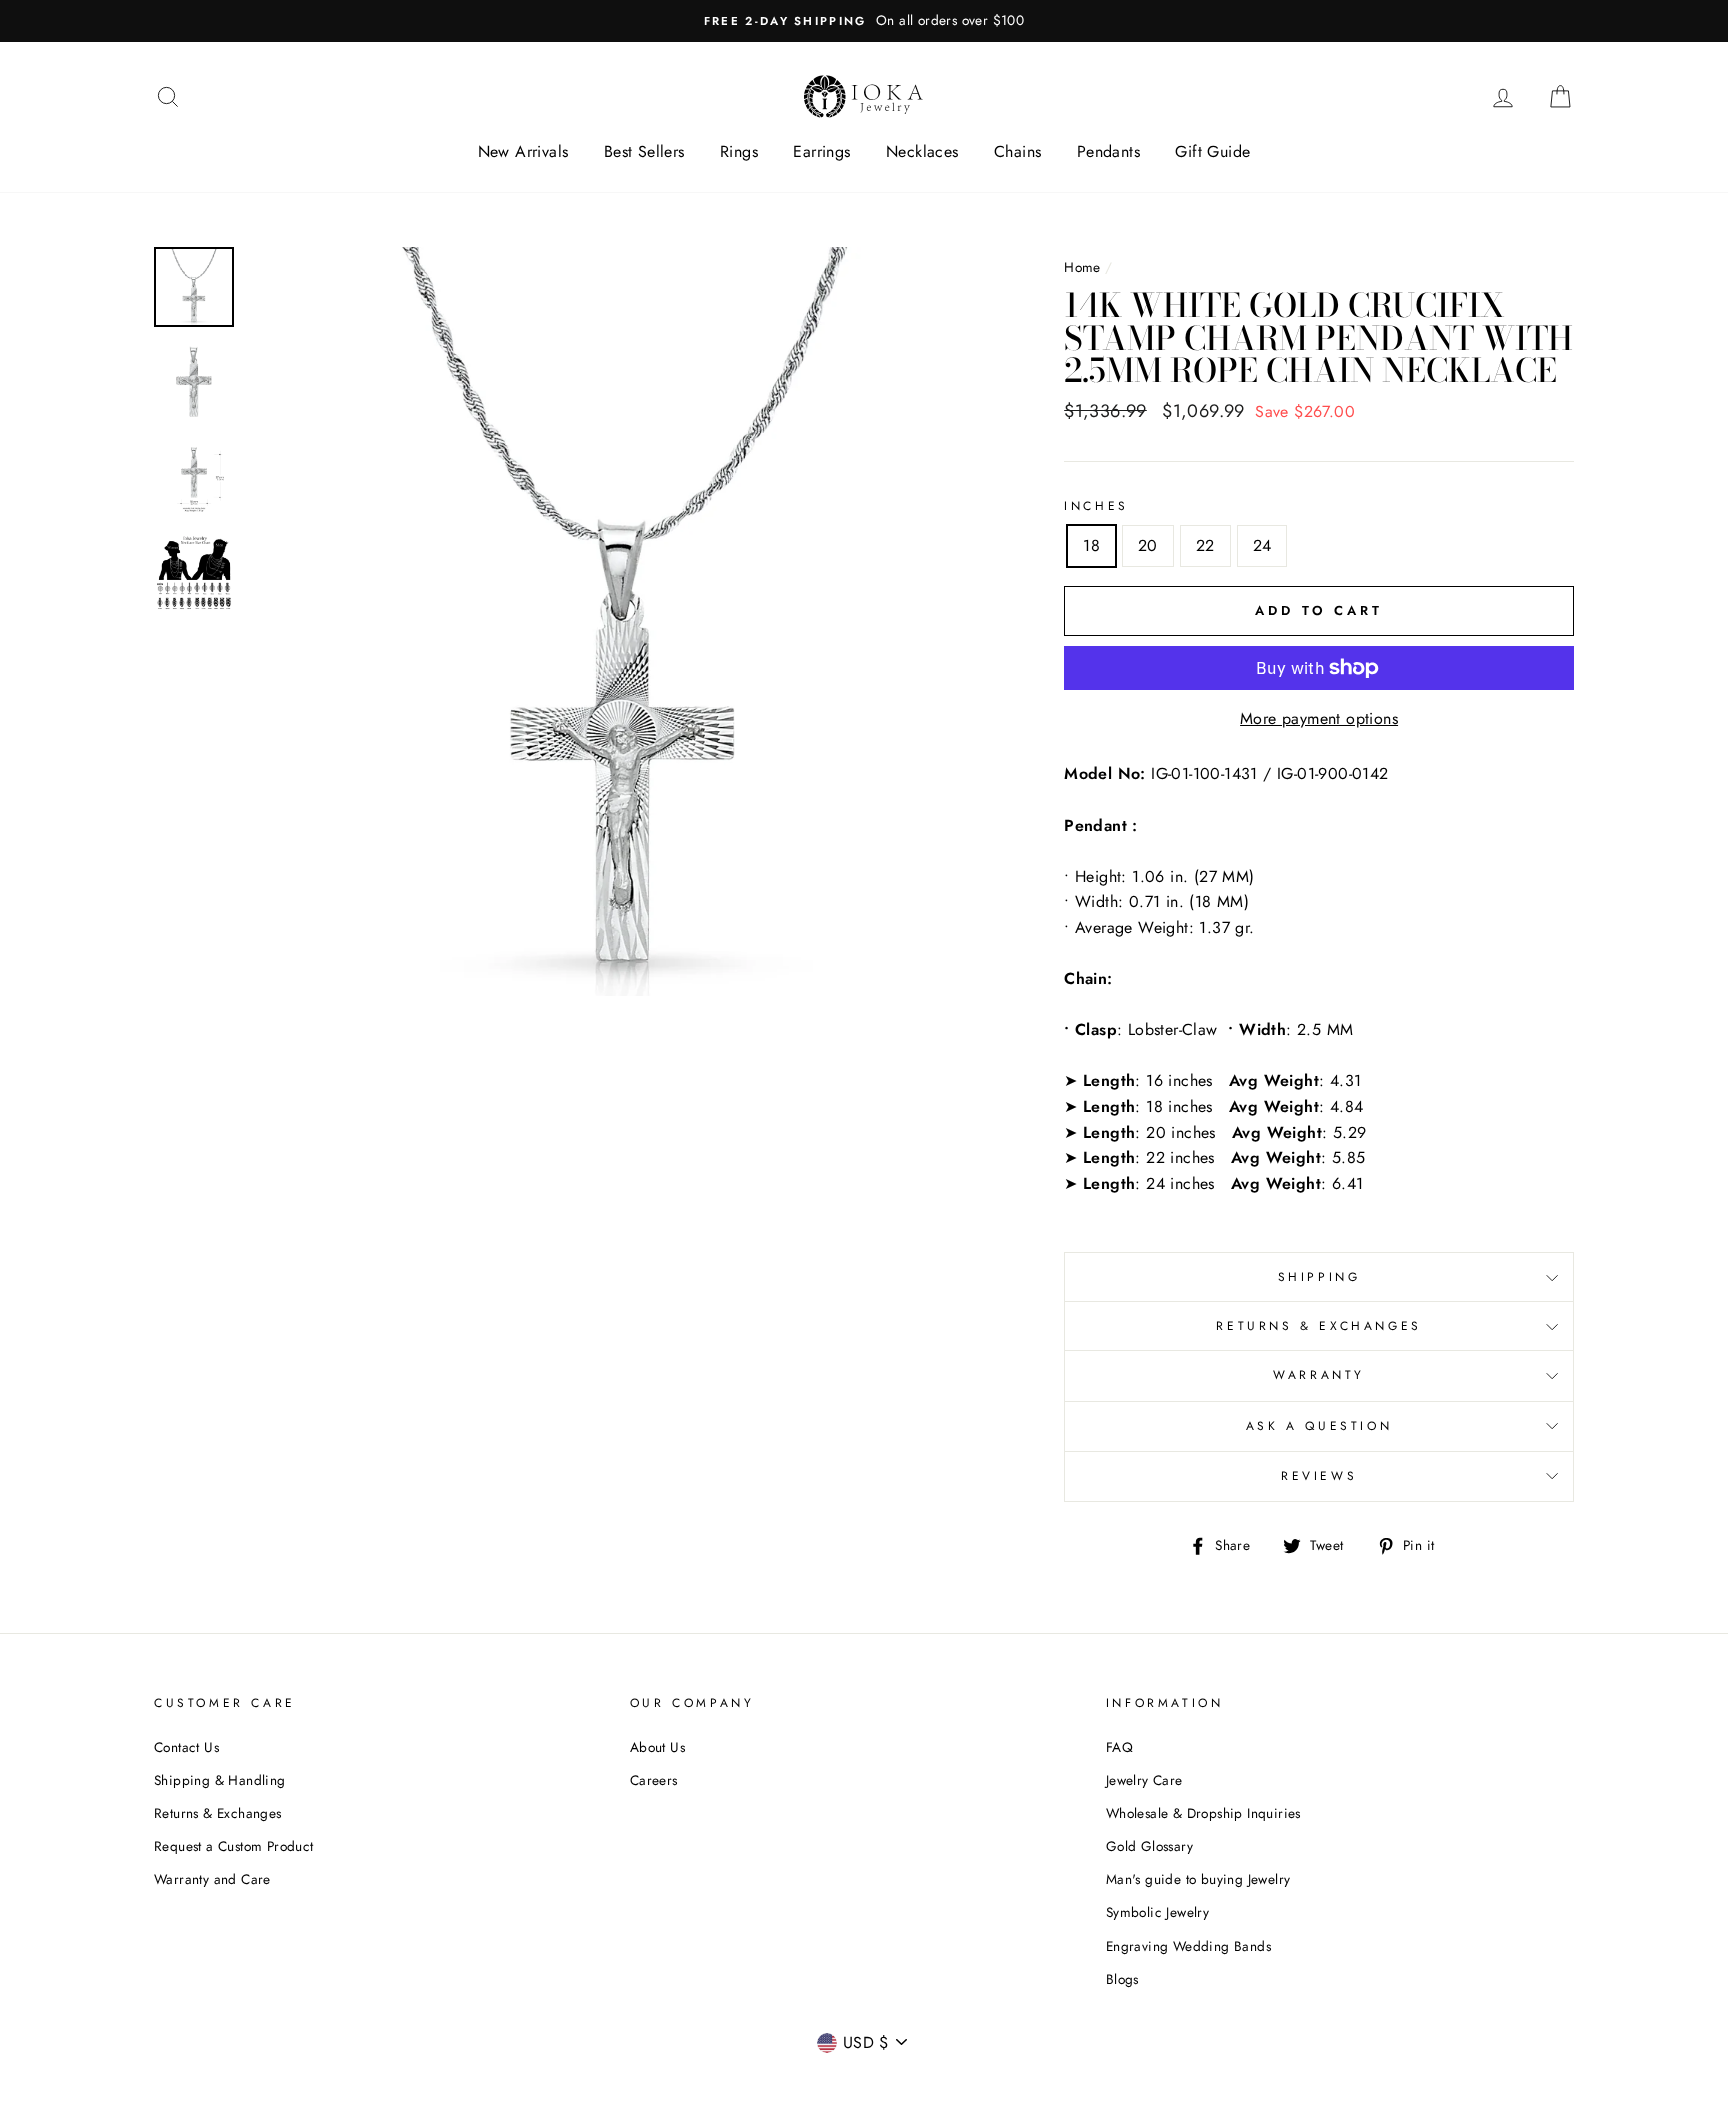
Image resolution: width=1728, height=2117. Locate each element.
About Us (657, 1747)
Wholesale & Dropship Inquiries (1203, 1813)
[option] (864, 21)
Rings (739, 151)
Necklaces (922, 151)
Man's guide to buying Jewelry (1198, 1879)
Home (1082, 267)
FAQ (1119, 1747)
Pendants (1108, 151)
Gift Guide (1212, 151)
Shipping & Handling (220, 1780)
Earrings (821, 151)
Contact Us (186, 1747)
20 (1148, 545)
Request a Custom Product (234, 1846)
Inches (1096, 506)
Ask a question (1319, 1426)
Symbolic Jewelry (1157, 1912)
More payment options (1319, 718)
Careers (654, 1780)
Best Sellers (644, 151)
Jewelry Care (1144, 1780)
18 (1091, 545)
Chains (1017, 151)
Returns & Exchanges (1318, 1326)
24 (1262, 545)
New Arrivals (523, 151)
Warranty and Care (212, 1879)
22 (1205, 545)
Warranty (1319, 1375)
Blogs (1122, 1979)
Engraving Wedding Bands (1188, 1946)
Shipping (1319, 1277)
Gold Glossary (1149, 1846)
